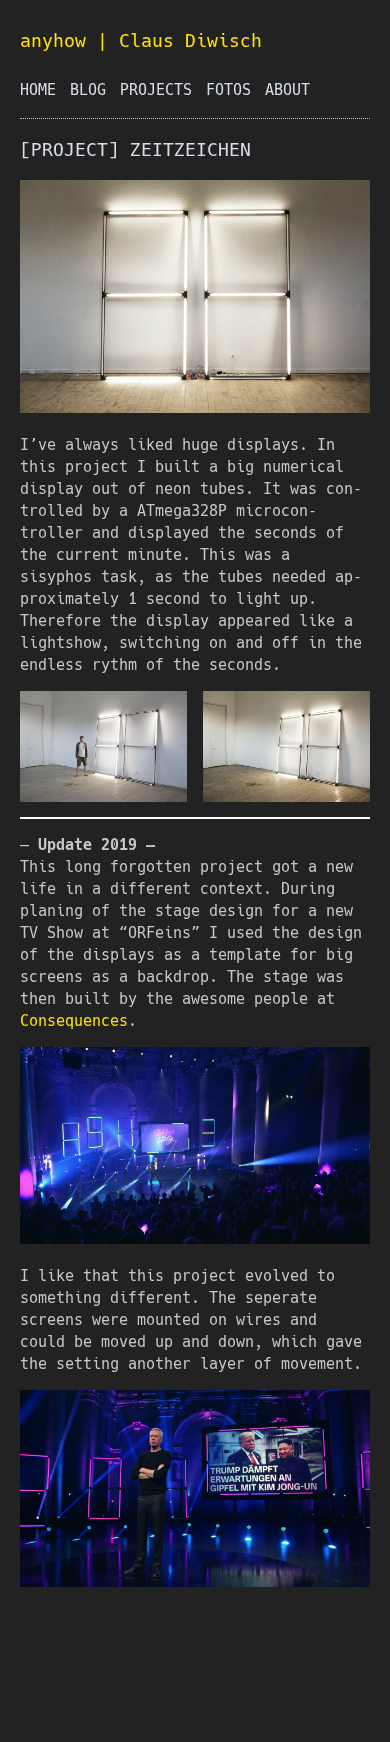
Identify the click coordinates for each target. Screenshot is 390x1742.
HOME (38, 90)
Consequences (74, 1021)
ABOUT (287, 90)
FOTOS (228, 90)
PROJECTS (156, 90)
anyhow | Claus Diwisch (141, 40)
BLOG (88, 90)
